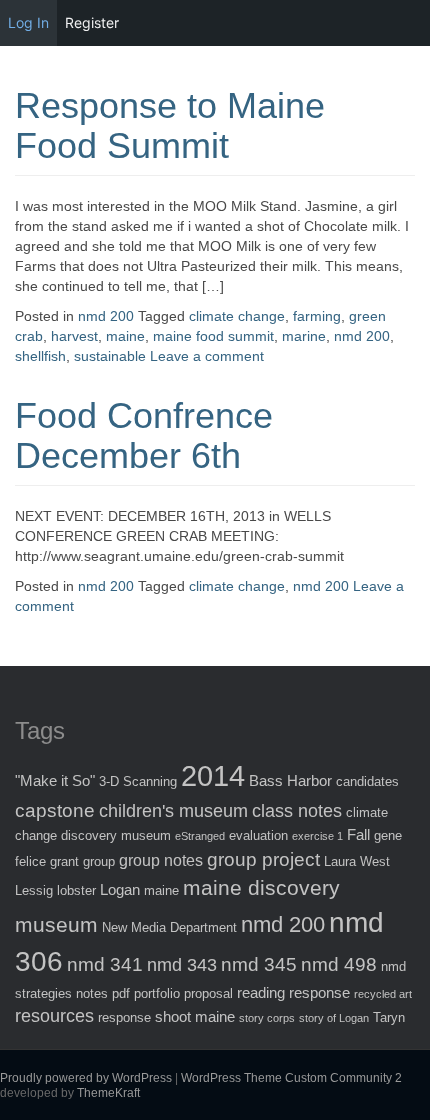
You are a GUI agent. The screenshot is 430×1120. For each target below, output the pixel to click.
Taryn (389, 1017)
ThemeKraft (108, 1093)
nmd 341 (105, 964)
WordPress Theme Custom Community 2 (291, 1078)
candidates (367, 781)
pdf (121, 993)
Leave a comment (207, 356)
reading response (293, 992)
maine (125, 336)
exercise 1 (317, 836)
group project (263, 859)
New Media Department (169, 927)
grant (64, 861)
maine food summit (213, 336)
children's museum (173, 811)
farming (317, 316)
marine (304, 336)
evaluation (258, 835)
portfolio (157, 993)
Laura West (357, 861)
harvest (74, 336)
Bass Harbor (290, 780)
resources (54, 1016)
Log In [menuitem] (28, 22)
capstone (55, 810)
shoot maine (195, 1016)
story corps (267, 1018)
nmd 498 (339, 964)
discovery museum (116, 835)
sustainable (110, 356)
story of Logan (334, 1018)
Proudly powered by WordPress (86, 1078)
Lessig (34, 890)
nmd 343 (182, 965)
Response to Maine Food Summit (170, 125)
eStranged (200, 836)
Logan (120, 889)
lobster (76, 890)
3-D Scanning (138, 781)
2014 (213, 775)
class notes (297, 811)
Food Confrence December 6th (144, 435)
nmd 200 (106, 316)
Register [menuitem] (92, 22)
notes (92, 993)
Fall (358, 834)
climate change (237, 316)
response (124, 1017)
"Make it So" (55, 780)
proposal (208, 993)
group (99, 861)
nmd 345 (259, 964)
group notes (161, 860)
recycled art (383, 994)
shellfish (40, 356)
